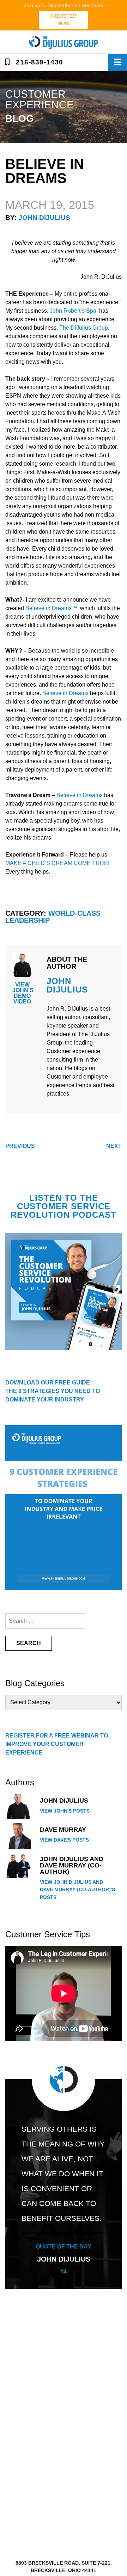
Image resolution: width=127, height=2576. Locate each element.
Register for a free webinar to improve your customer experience (57, 1744)
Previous (20, 1146)
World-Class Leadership (53, 917)
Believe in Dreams (65, 693)
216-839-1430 (38, 62)
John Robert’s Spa (73, 311)
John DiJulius (44, 218)
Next (114, 1146)
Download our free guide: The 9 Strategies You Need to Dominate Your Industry (53, 1391)
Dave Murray (63, 1830)
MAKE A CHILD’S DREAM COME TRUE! (57, 863)
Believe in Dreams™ (51, 608)
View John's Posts (65, 1811)
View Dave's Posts (64, 1840)
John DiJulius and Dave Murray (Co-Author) (72, 1865)
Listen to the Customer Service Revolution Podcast (64, 1206)
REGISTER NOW (64, 20)
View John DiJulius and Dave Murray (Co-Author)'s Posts (77, 1890)
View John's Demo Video (23, 993)
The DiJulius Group (84, 328)
